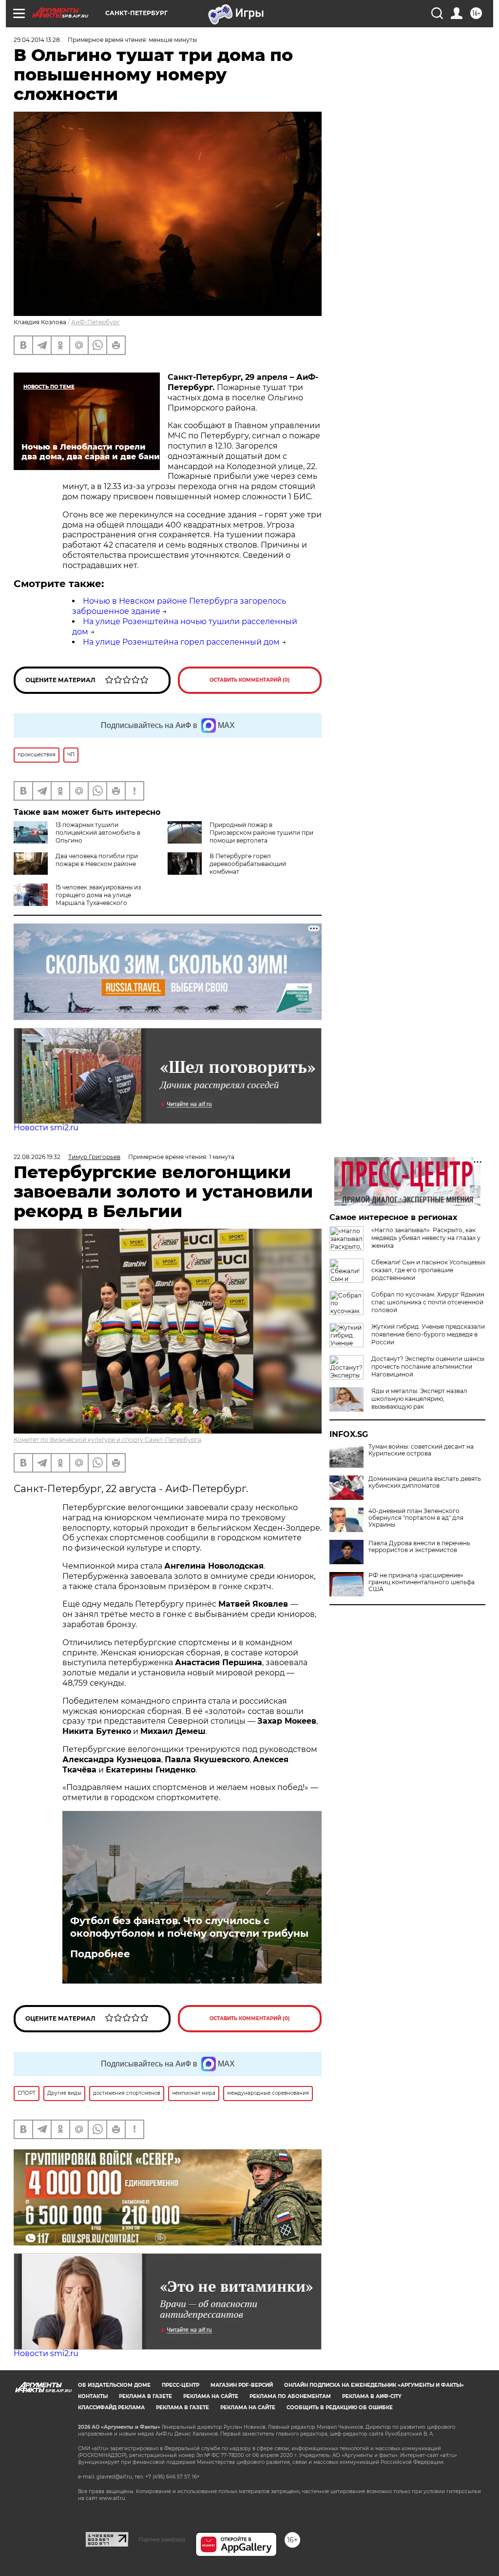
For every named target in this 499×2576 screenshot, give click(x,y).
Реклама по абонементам (290, 2396)
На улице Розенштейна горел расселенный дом (181, 642)
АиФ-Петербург (96, 322)
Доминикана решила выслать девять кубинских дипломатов (425, 1482)
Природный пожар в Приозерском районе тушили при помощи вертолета (261, 833)
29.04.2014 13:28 (37, 40)
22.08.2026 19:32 (37, 1157)
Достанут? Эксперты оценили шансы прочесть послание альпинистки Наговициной (428, 1367)
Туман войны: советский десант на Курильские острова (421, 1450)
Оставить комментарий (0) (250, 680)
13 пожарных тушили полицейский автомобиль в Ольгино (98, 833)
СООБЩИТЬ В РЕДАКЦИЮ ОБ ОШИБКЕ (340, 2408)
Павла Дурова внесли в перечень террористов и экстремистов (419, 1547)
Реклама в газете (145, 2396)
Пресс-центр (181, 2385)
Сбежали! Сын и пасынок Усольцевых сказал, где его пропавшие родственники (428, 1270)
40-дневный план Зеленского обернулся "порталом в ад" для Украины (416, 1518)
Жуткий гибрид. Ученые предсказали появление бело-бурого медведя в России (428, 1334)
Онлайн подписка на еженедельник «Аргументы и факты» (374, 2385)
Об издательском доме (114, 2385)
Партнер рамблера (162, 2539)
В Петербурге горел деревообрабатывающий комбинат (248, 864)
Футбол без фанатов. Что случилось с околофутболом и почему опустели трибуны (189, 1927)
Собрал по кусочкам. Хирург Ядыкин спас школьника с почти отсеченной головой (428, 1302)
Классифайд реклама (111, 2408)
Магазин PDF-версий (242, 2385)
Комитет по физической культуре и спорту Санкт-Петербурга (107, 1440)
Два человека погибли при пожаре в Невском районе (97, 860)
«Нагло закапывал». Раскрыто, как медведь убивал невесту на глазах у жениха (426, 1238)
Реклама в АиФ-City (372, 2396)
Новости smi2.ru (46, 1128)
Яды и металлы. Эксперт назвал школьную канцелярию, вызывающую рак (419, 1399)
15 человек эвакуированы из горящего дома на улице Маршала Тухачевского (98, 895)
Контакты (93, 2396)
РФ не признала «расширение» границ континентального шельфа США (422, 1582)
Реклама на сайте (211, 2396)
